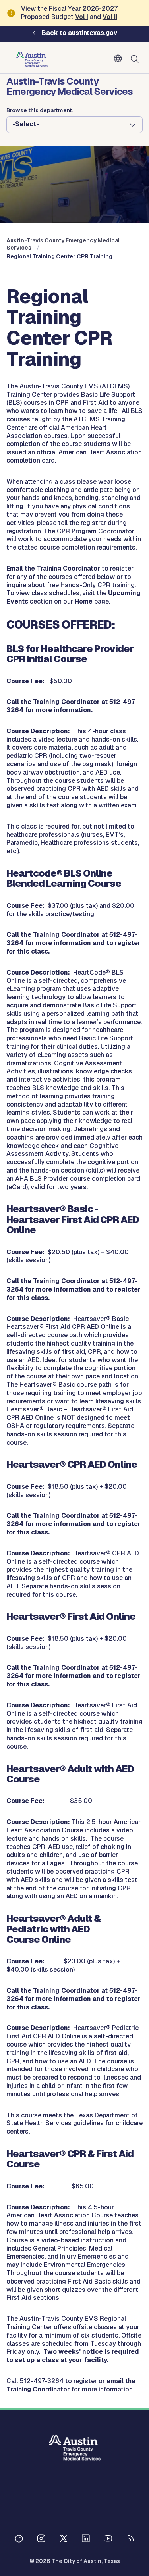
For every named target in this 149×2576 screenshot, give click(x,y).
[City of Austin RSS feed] (130, 2539)
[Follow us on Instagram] (41, 2539)
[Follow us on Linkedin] (86, 2539)
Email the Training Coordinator (53, 568)
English (120, 59)
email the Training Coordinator (71, 2385)
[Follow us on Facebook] (19, 2539)
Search (136, 59)
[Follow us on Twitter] (64, 2539)
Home (84, 601)
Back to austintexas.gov (79, 33)
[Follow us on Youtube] (108, 2539)
